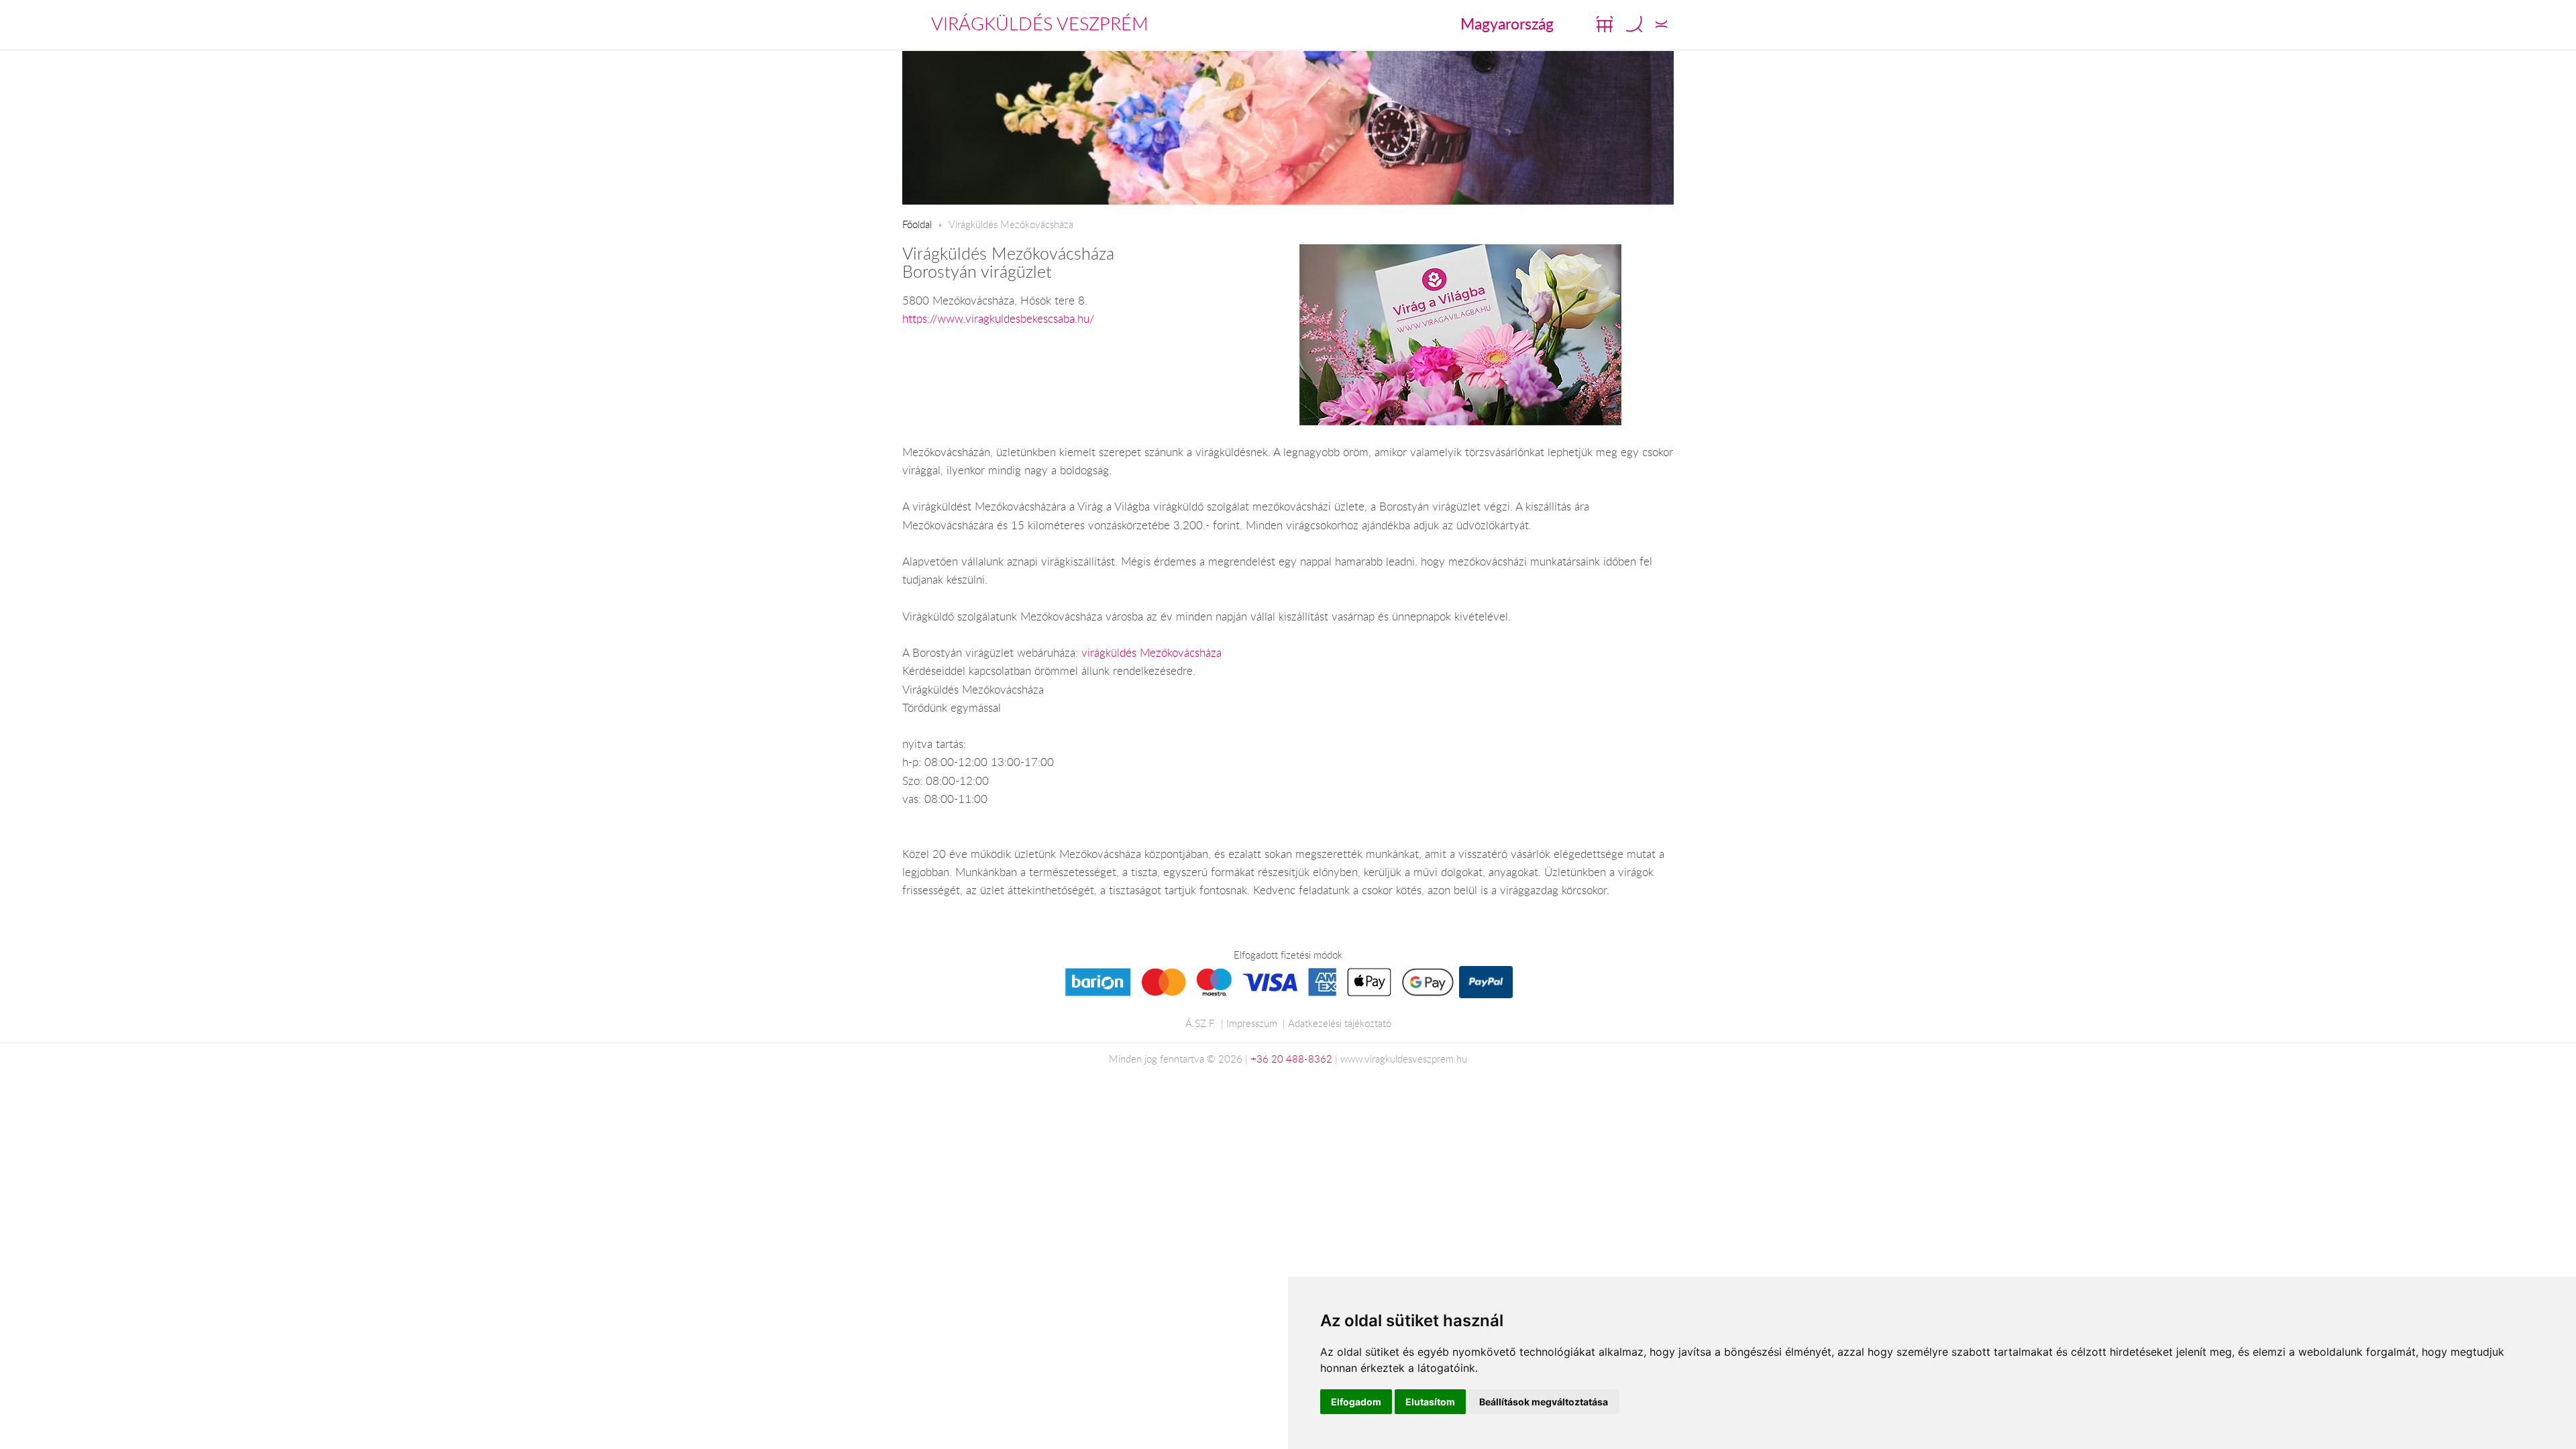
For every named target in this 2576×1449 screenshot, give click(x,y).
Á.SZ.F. (1200, 1023)
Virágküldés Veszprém (1040, 23)
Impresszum (1252, 1023)
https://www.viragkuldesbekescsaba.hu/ (998, 319)
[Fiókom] (1661, 24)
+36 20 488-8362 (1291, 1059)
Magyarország (1507, 23)
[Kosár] (1605, 24)
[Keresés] (1634, 24)
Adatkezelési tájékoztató (1340, 1023)
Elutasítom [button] (1430, 1402)
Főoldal (917, 224)
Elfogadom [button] (1356, 1402)
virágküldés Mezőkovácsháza (1151, 653)
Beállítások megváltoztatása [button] (1544, 1402)
